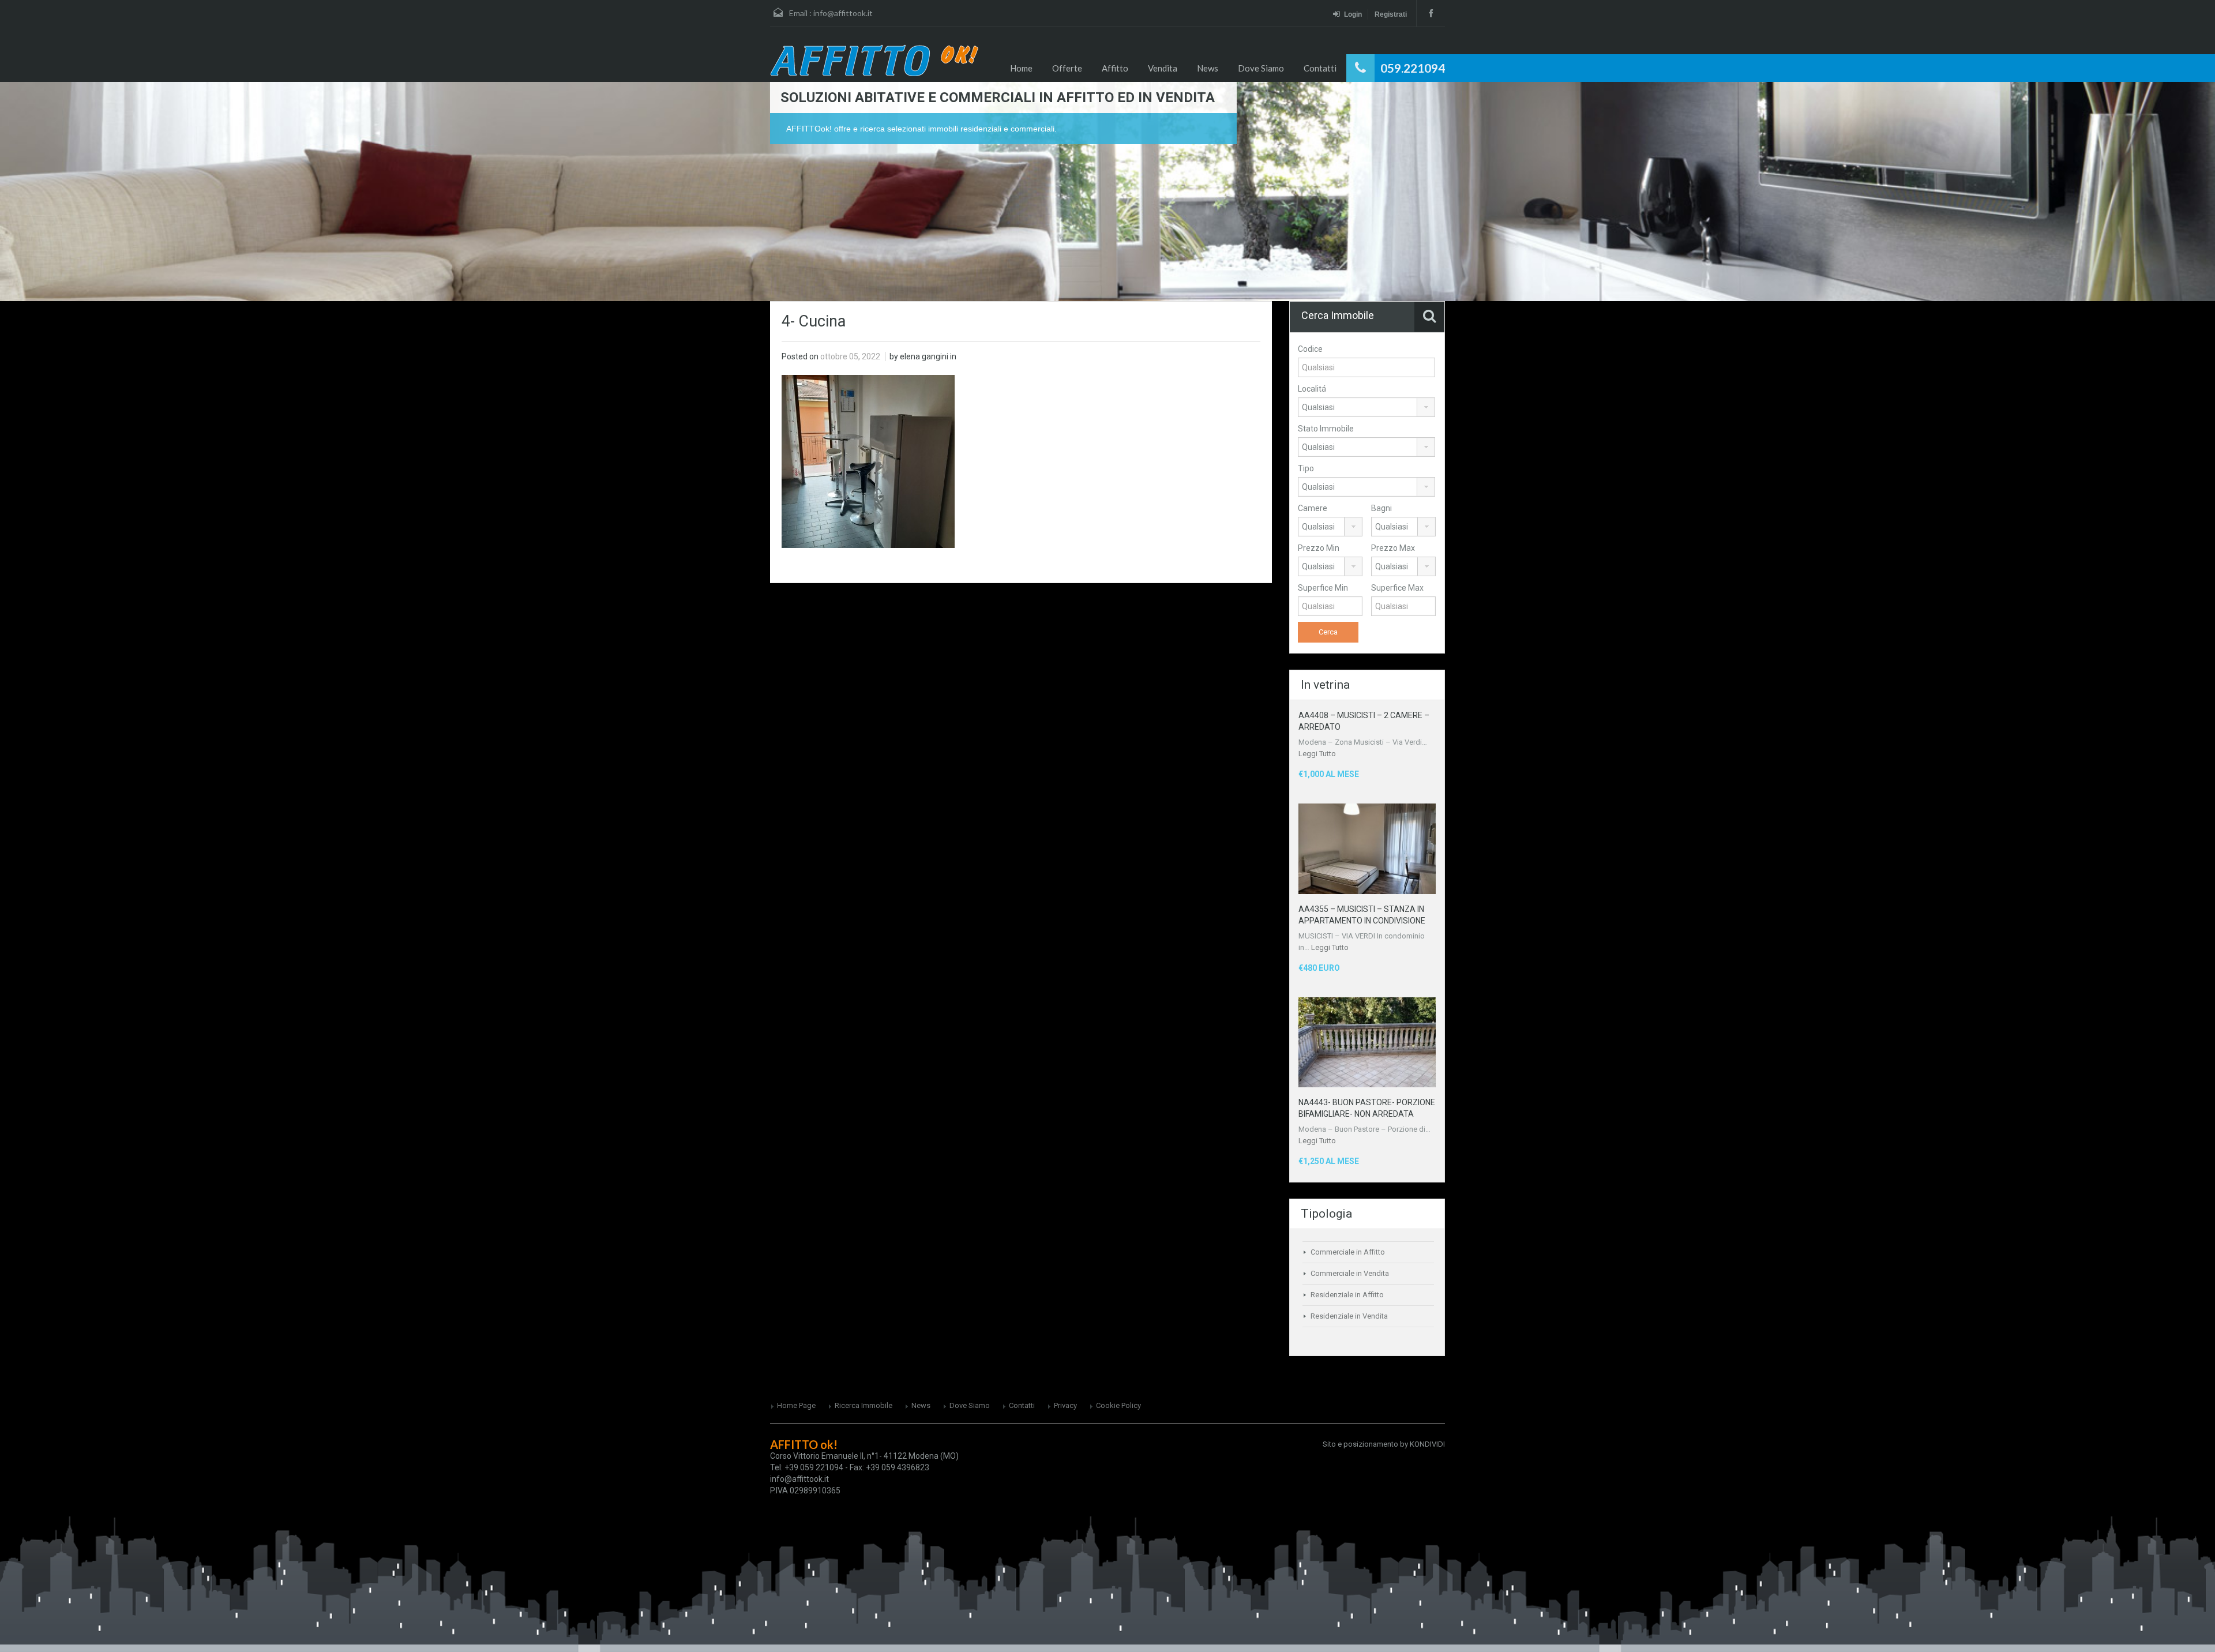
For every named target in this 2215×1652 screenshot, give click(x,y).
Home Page (796, 1405)
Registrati (1391, 14)
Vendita (1163, 68)
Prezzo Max (1393, 548)
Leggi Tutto (1317, 754)
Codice (1310, 349)
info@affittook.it (843, 13)
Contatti (1320, 68)
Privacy (1065, 1405)
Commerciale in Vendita (1350, 1273)
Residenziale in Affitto (1347, 1295)
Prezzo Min (1319, 548)
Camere (1313, 508)
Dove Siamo (1261, 68)
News (1208, 68)
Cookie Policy (1118, 1405)
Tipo (1306, 468)
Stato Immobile (1326, 429)
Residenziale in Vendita (1349, 1316)
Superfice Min (1323, 588)
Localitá (1312, 389)
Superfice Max (1397, 588)
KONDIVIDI (1427, 1444)
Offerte (1067, 68)
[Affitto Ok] (874, 60)
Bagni (1381, 508)
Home (1021, 68)
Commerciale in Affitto (1348, 1252)
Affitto (1115, 68)
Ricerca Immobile (864, 1405)
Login (1353, 14)
